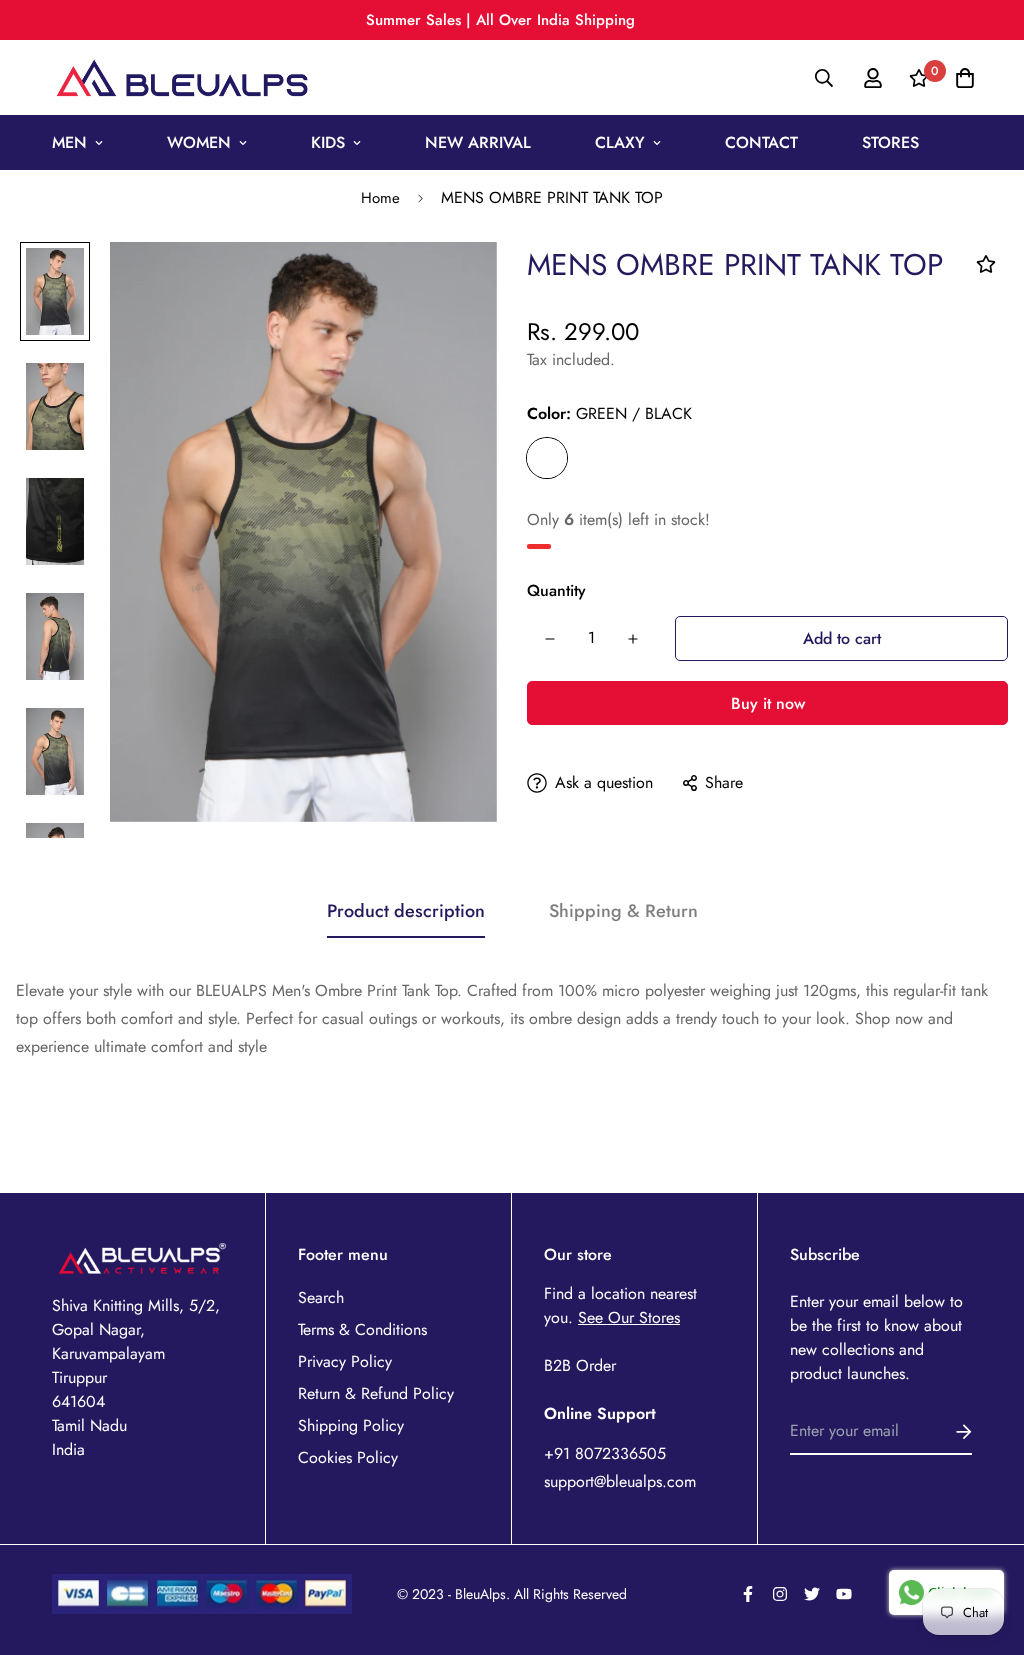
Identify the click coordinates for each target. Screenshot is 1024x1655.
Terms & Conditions (362, 1329)
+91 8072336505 (605, 1453)
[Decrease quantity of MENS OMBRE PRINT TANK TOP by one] (549, 639)
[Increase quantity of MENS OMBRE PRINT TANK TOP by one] (632, 639)
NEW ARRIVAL (478, 142)
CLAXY (620, 142)
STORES (890, 142)
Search (321, 1297)
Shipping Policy (351, 1425)
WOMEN (199, 142)
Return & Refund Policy (376, 1393)
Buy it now (768, 703)
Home (380, 198)
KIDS (328, 142)
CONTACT (761, 142)
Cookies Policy (348, 1457)
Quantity (556, 590)
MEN (69, 142)
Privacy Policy (345, 1361)
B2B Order (580, 1365)
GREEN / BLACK (547, 458)
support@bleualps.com (620, 1481)
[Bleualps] (182, 78)
